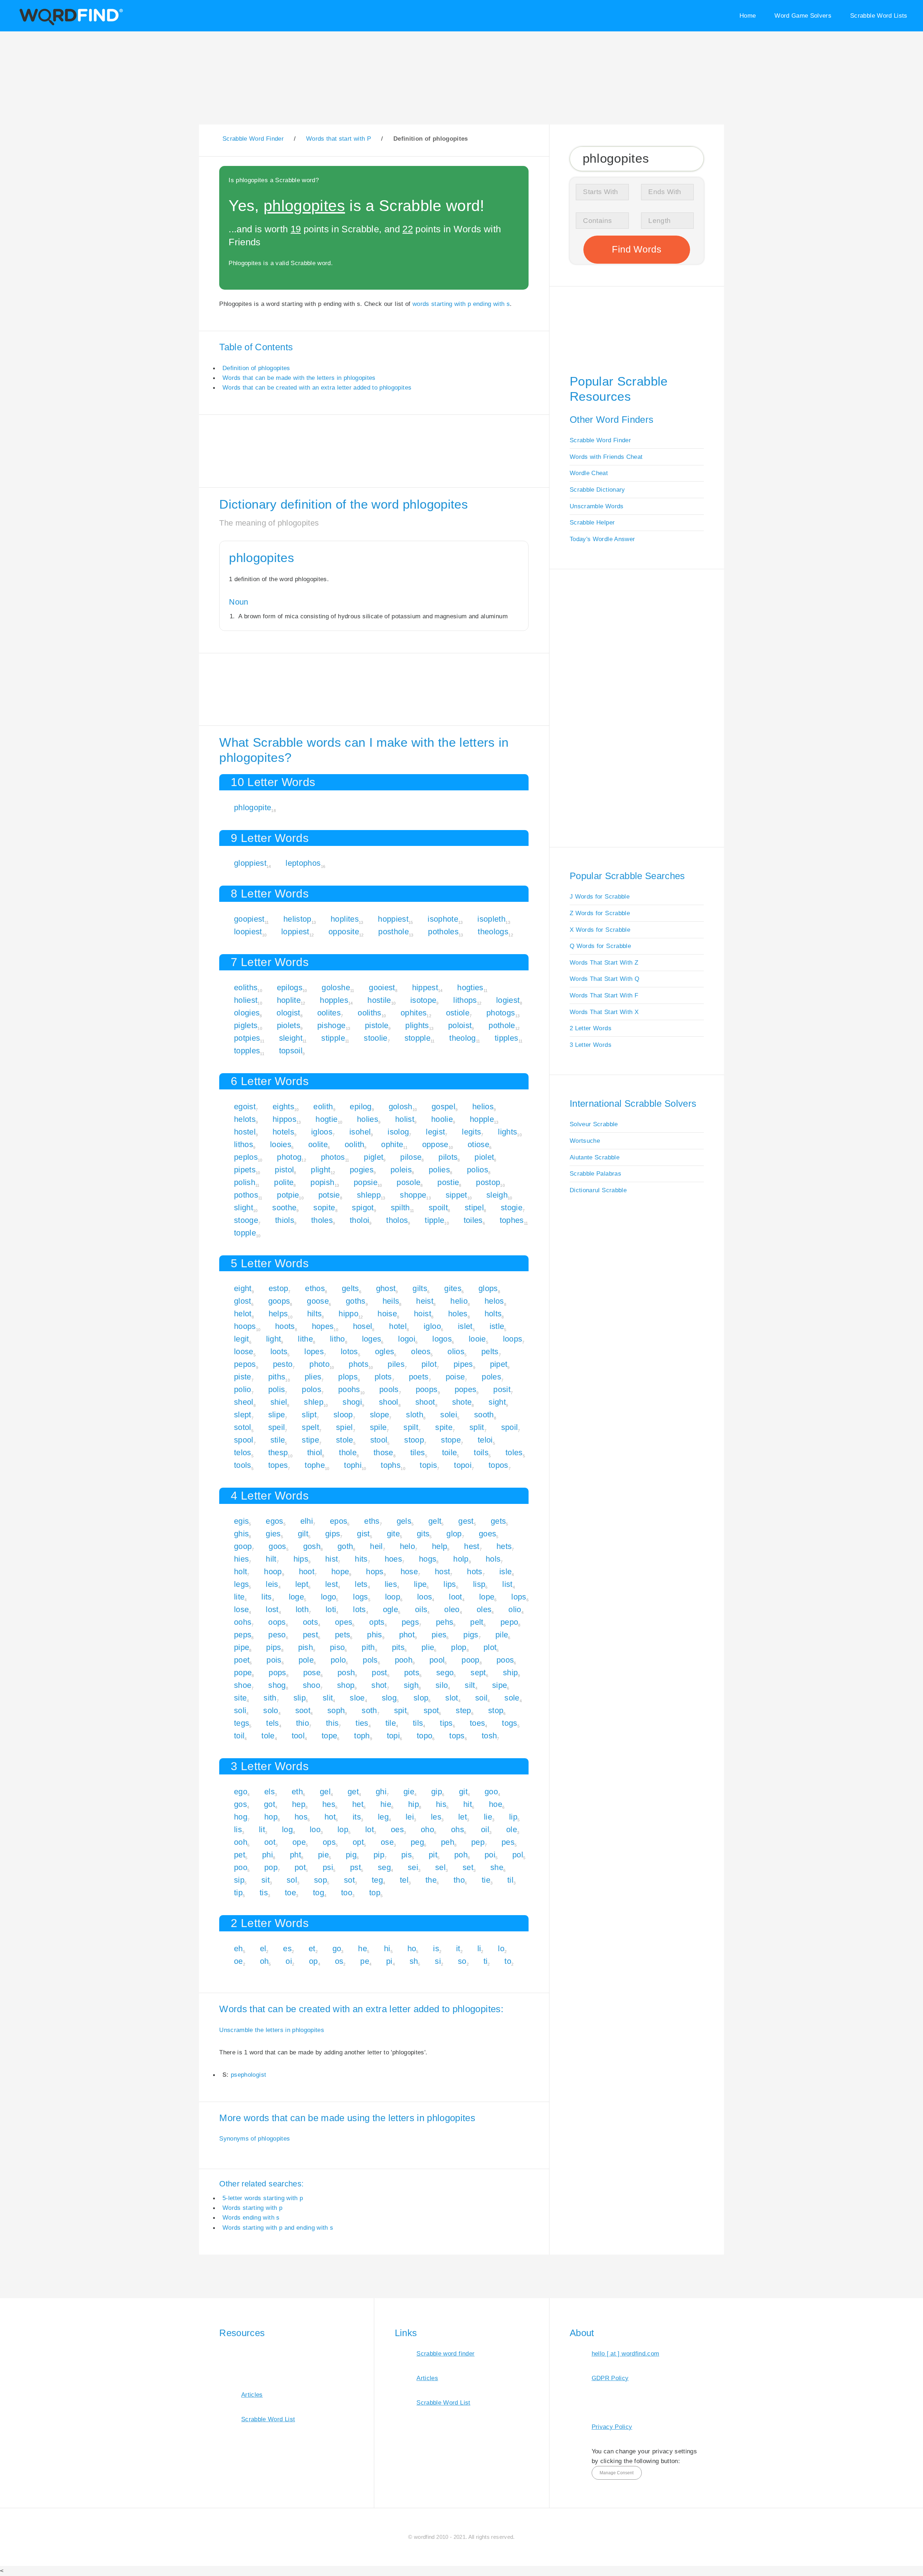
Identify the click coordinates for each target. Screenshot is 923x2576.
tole (268, 1736)
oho (427, 1829)
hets (504, 1546)
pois (274, 1660)
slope (380, 1415)
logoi (407, 1339)
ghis (241, 1534)
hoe (496, 1804)
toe (290, 1893)
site (240, 1698)
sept (478, 1673)
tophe (315, 1465)
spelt (310, 1427)
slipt (309, 1415)
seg (384, 1867)
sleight (291, 1038)
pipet (499, 1364)
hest (472, 1546)
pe (365, 1961)
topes (278, 1465)
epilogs (290, 988)
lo (501, 1949)
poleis (401, 1170)
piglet (374, 1157)
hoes (393, 1559)
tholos (397, 1220)
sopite (324, 1208)
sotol (243, 1427)
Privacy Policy (612, 2427)
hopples (334, 1000)
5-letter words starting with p (263, 2198)
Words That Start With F (604, 995)
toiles (473, 1220)
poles (491, 1377)
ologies (247, 1013)
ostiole (458, 1013)
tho (459, 1880)
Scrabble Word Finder (600, 440)
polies (439, 1170)
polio (243, 1389)
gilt (303, 1534)
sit (266, 1880)
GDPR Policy (610, 2378)
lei (410, 1817)
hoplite (289, 1000)
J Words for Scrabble (600, 896)
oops (277, 1622)
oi (289, 1961)
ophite (392, 1144)
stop (496, 1710)
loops (513, 1339)
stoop (414, 1440)
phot (407, 1635)
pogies (362, 1170)
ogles (385, 1351)
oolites (329, 1013)
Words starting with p (252, 2208)
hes (329, 1804)
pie (323, 1855)
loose (244, 1351)
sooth (484, 1415)
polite (284, 1182)
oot (270, 1842)
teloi (485, 1440)
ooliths (369, 1013)
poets (419, 1377)
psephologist (248, 2075)
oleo (452, 1609)
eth (297, 1792)
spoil (510, 1427)
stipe (310, 1440)
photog (289, 1157)
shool (389, 1402)
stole (345, 1440)
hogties (470, 988)
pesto (283, 1364)
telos (243, 1452)
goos (277, 1546)
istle (497, 1326)
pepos (245, 1364)
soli (240, 1710)
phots (359, 1364)
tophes (512, 1220)
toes (477, 1723)
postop (488, 1182)
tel (404, 1880)
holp (461, 1559)
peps (243, 1635)
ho (412, 1949)
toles (514, 1452)
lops (519, 1597)
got (270, 1804)
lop (343, 1829)
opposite (344, 932)
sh (414, 1961)
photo (319, 1364)
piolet (484, 1157)
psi (328, 1867)
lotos (349, 1351)
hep (299, 1804)
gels (404, 1521)
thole (348, 1452)
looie (477, 1339)
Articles (252, 2395)
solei (449, 1415)
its (357, 1817)
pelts (490, 1351)
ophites (414, 1013)
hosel (363, 1326)
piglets (246, 1025)
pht (295, 1855)
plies (313, 1377)
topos (498, 1465)
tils (418, 1723)
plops (348, 1377)
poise (455, 1377)
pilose (411, 1157)
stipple (333, 1038)
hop (271, 1817)
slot (452, 1698)
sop (321, 1880)
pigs (471, 1635)
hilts (315, 1314)
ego (241, 1792)
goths (356, 1301)
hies (241, 1559)
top (375, 1893)
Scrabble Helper (592, 522)
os (339, 1961)
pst (355, 1867)
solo (271, 1710)
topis (428, 1465)
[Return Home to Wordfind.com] (70, 24)
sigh (411, 1685)
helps (278, 1314)
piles (396, 1364)
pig (351, 1855)
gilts (420, 1288)
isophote (443, 919)
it (458, 1949)
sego (445, 1673)
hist (332, 1559)
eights (283, 1107)
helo (407, 1546)
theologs (493, 932)
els (270, 1792)
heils (391, 1301)
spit (400, 1710)
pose (312, 1673)
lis (238, 1829)
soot (303, 1710)
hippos (284, 1119)
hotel (398, 1326)
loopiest (248, 932)
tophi (353, 1465)
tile (391, 1723)
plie (428, 1647)
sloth (415, 1415)
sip (239, 1880)
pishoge (331, 1025)
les (436, 1817)
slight (244, 1208)
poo (241, 1867)
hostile (379, 1000)
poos (505, 1660)
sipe (500, 1685)
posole (408, 1182)
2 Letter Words (591, 1028)
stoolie (376, 1038)
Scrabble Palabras (595, 1173)
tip (238, 1893)
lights (507, 1132)
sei (413, 1867)
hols (493, 1559)
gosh (312, 1546)
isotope (423, 1000)
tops (457, 1736)
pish (306, 1647)
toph (362, 1736)
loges (372, 1339)
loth (302, 1609)
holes (458, 1314)
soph (336, 1710)
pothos (246, 1195)
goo (491, 1792)
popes (466, 1389)
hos (301, 1817)
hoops (245, 1326)
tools (243, 1465)
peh (448, 1842)
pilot (429, 1364)
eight (243, 1288)
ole (512, 1829)
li (479, 1949)
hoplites (345, 919)
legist (435, 1132)
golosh (401, 1107)
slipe (277, 1415)
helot (243, 1314)
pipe (242, 1647)
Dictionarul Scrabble (598, 1190)
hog (241, 1817)
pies (439, 1635)
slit (328, 1698)
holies (368, 1119)
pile (502, 1635)
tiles (418, 1452)
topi (393, 1736)
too (347, 1893)
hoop (273, 1572)
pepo (509, 1622)
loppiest (295, 932)
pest (310, 1635)
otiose (478, 1144)
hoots (285, 1326)
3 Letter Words (591, 1045)
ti (486, 1961)
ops (329, 1842)
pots (412, 1673)
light (274, 1339)
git (463, 1792)
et (312, 1949)
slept (243, 1415)
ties (362, 1723)
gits (423, 1534)
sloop (343, 1415)
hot (330, 1817)
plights (417, 1025)
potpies (247, 1038)
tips (446, 1723)
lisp (479, 1584)
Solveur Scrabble (594, 1124)
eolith (323, 1107)
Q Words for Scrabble (600, 946)
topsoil (291, 1051)
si (438, 1961)
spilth (400, 1208)
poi (490, 1855)
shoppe (413, 1195)
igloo (432, 1326)
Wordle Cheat (589, 473)
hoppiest (393, 919)
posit (502, 1389)
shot (379, 1685)
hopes (323, 1326)
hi (387, 1949)
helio (459, 1301)
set (468, 1867)
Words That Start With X (604, 1012)
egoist (245, 1107)
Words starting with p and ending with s (278, 2228)
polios (478, 1170)
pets (343, 1635)
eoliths (246, 988)
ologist (288, 1013)
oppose (435, 1144)
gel (325, 1792)
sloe (357, 1698)
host (442, 1572)
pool (437, 1660)
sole (512, 1698)
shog (277, 1685)
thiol (315, 1452)
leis (272, 1584)
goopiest (249, 919)
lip (513, 1817)
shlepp (369, 1195)
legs (241, 1584)
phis (374, 1635)
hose (409, 1572)
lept (302, 1584)
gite (393, 1534)
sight (497, 1402)
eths (372, 1521)
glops (488, 1288)
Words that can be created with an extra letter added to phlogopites (317, 387)
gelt (435, 1521)
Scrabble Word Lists (879, 16)
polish (245, 1182)
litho (337, 1339)
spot (431, 1710)
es (287, 1949)
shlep (314, 1402)
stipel (474, 1208)
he (363, 1949)
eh (239, 1949)
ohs (458, 1829)
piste (243, 1377)
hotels (283, 1132)
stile (278, 1440)
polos (312, 1389)
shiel (279, 1402)
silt (470, 1685)
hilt (271, 1559)
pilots (448, 1157)
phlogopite (253, 808)
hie (386, 1804)
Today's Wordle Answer (602, 539)
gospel (443, 1107)
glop (454, 1534)
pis (407, 1855)
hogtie (326, 1119)
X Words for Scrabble (600, 930)
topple (245, 1233)
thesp (278, 1452)
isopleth (491, 919)
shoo (312, 1685)
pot (300, 1867)
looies (281, 1144)
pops (277, 1673)
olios (456, 1351)
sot (349, 1880)
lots (359, 1609)
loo (315, 1829)
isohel (360, 1132)
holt (240, 1572)
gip (437, 1792)
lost (272, 1609)
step (463, 1710)
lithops (465, 1000)
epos (339, 1521)
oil (485, 1829)
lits (266, 1597)
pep (478, 1842)
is (436, 1949)
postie (448, 1182)
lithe (305, 1339)
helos (494, 1301)
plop (459, 1647)
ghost (386, 1288)
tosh (489, 1736)
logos (442, 1339)
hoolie (442, 1119)
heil (376, 1546)
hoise (387, 1314)
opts (377, 1622)
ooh (241, 1842)
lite (239, 1597)
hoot (307, 1572)
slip (300, 1698)
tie (486, 1880)
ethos (315, 1288)
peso (277, 1635)
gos (240, 1804)
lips (450, 1584)
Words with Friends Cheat (606, 457)
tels (272, 1723)
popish (322, 1182)
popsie (366, 1182)
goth (345, 1546)
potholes (443, 932)
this (332, 1723)
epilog (361, 1107)
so (462, 1961)
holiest (246, 1000)
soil (481, 1698)
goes (487, 1534)
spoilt (438, 1208)
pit (433, 1855)
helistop (297, 919)
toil (239, 1736)
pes (508, 1842)
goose (318, 1301)
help (440, 1546)
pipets (245, 1170)
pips (273, 1647)
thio (302, 1723)
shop (346, 1685)
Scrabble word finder (445, 2353)
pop (271, 1867)
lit (262, 1829)
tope (329, 1736)
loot (455, 1597)
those (383, 1452)
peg (417, 1842)
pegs (410, 1622)
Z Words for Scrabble (600, 913)
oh (264, 1961)
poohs (349, 1389)
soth (369, 1710)
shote (462, 1402)
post (379, 1673)
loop (393, 1597)
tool (298, 1736)
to (508, 1961)
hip (414, 1804)
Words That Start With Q (604, 979)
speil (277, 1427)
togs (509, 1723)
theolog (462, 1038)
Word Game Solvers (803, 16)
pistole (377, 1025)
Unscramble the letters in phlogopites (272, 2030)
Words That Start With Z (604, 962)
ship (510, 1673)
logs (360, 1597)
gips (333, 1534)
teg (377, 1880)
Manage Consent (617, 2473)
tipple (434, 1220)
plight (321, 1170)
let (463, 1817)
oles (484, 1609)
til (510, 1880)
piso (337, 1647)
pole (306, 1660)
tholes (322, 1220)
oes (397, 1829)
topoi (463, 1465)
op (313, 1961)
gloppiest (250, 863)
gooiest (382, 988)
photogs (501, 1013)
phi (268, 1855)
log (287, 1829)
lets (361, 1584)
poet (242, 1660)
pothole (502, 1025)
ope (299, 1842)
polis (277, 1389)
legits (471, 1132)
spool (244, 1440)
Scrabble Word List (268, 2419)
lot (370, 1829)
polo (338, 1660)
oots (310, 1622)
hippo (348, 1314)
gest (466, 1521)
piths (277, 1377)
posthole (394, 932)
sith (270, 1698)
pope (243, 1673)
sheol (244, 1402)
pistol (284, 1170)
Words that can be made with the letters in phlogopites (299, 378)
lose (241, 1609)
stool (379, 1440)
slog (389, 1698)
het (358, 1804)
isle (505, 1572)
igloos (322, 1132)
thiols (285, 1220)
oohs (243, 1622)
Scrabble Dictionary (597, 490)
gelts (350, 1288)
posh (346, 1673)
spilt (411, 1427)
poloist (460, 1025)
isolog (398, 1132)
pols (370, 1660)
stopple (418, 1038)
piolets (289, 1025)
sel (440, 1867)
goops (279, 1301)
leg (383, 1817)
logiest (508, 1000)
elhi (307, 1521)
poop (470, 1660)
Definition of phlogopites (256, 368)
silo (442, 1685)
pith (368, 1647)
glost (243, 1301)
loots (279, 1351)
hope (340, 1572)
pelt (477, 1622)
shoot (425, 1402)
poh (461, 1855)
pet (240, 1855)
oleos (421, 1351)
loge (296, 1597)
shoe (243, 1685)
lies (391, 1584)
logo (328, 1597)
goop (243, 1546)
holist (405, 1119)
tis (264, 1893)
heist (425, 1301)
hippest (425, 988)
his (441, 1804)
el (263, 1949)
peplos (246, 1157)
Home (748, 16)
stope (451, 1440)
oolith (354, 1144)
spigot (363, 1208)
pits (398, 1647)
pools (389, 1389)
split (477, 1427)
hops (375, 1572)
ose (387, 1842)
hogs (428, 1559)
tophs (391, 1465)
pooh (404, 1660)
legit (242, 1339)
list (507, 1584)
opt (358, 1842)
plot (490, 1647)
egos (274, 1521)
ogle (390, 1609)
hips (301, 1559)
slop (421, 1698)
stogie (512, 1208)
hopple (482, 1119)
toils (481, 1452)
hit (468, 1804)
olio (515, 1609)
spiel (345, 1427)
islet (465, 1326)
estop (279, 1288)
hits (361, 1559)
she (497, 1867)
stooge (246, 1220)
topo (425, 1736)
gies (273, 1534)
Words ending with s (251, 2217)
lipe (420, 1584)
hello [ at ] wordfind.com (626, 2353)
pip (379, 1855)
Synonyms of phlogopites (255, 2138)
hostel (245, 1132)
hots (474, 1572)
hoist (423, 1314)
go (337, 1949)
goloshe (336, 988)
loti (331, 1609)
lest (332, 1584)
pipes (463, 1364)
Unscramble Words (597, 506)
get (353, 1792)
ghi (381, 1792)
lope (487, 1597)
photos (333, 1157)
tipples (506, 1038)
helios (483, 1107)
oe (239, 1961)
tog (319, 1893)
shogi (352, 1402)
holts (493, 1314)
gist (363, 1534)
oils (421, 1609)
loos (425, 1597)
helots (245, 1119)
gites (453, 1288)
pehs (445, 1622)
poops (427, 1389)
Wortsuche (585, 1141)
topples (247, 1051)
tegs (242, 1723)
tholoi (359, 1220)
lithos (244, 1144)
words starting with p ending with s (461, 304)
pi (389, 1961)
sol (292, 1880)
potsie (329, 1195)
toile (450, 1452)
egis (241, 1521)
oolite (318, 1144)
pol (518, 1855)
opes (344, 1622)
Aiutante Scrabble (595, 1157)
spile (378, 1427)
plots (383, 1377)
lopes (314, 1351)
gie (409, 1792)
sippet (456, 1195)
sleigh (497, 1195)
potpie (288, 1195)
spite (444, 1427)
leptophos (303, 863)
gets (498, 1521)
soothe (284, 1208)
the (431, 1880)
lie (488, 1817)
